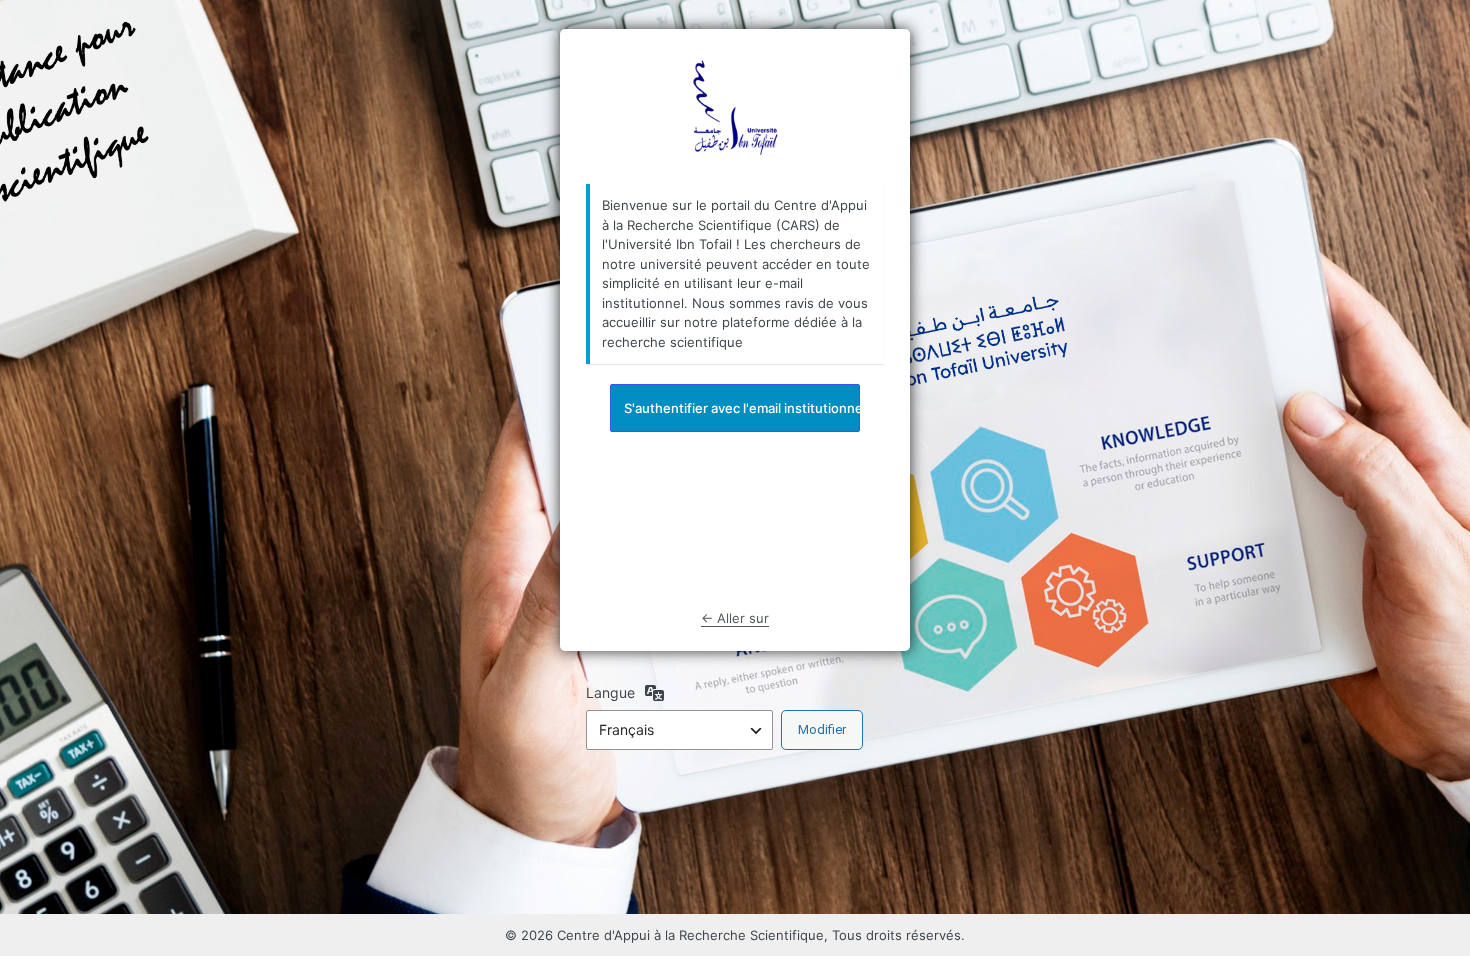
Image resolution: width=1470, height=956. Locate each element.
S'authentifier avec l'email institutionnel (742, 408)
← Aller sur (735, 618)
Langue (610, 692)
